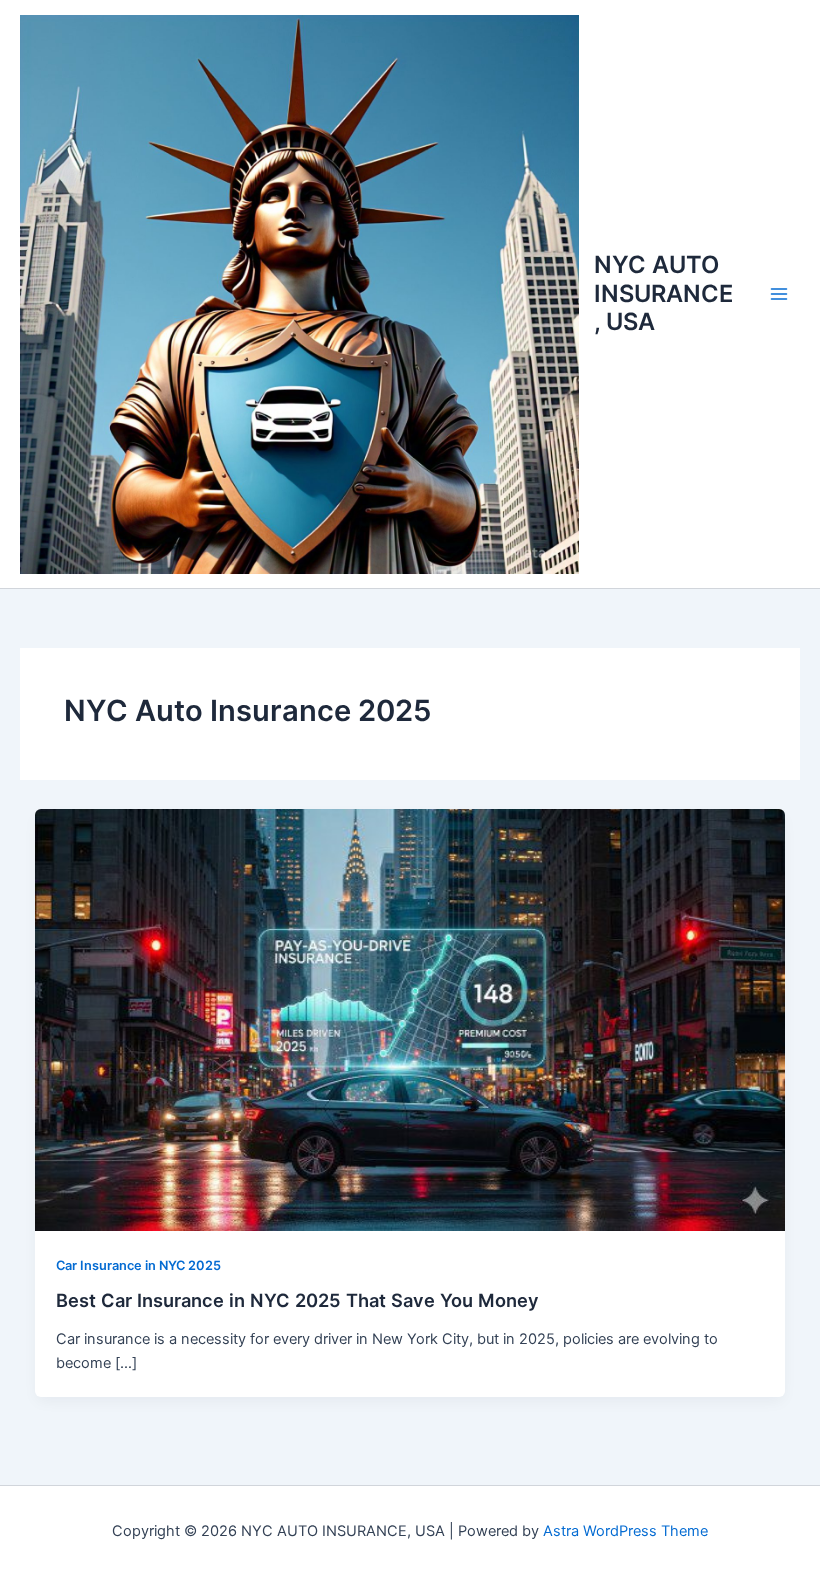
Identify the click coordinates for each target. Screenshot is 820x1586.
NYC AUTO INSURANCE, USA (663, 293)
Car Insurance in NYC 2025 (138, 1265)
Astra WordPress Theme (625, 1531)
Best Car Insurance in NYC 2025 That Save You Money (297, 1300)
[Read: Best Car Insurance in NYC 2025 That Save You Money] (410, 1019)
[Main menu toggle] (779, 294)
